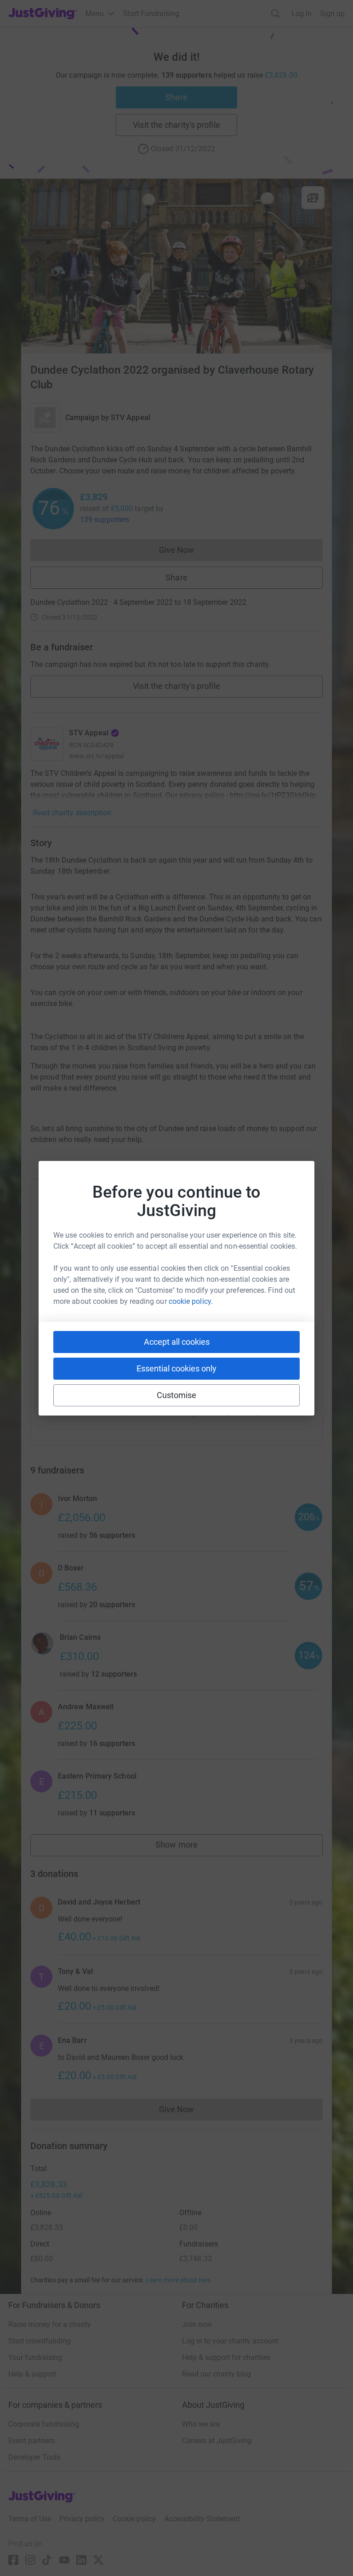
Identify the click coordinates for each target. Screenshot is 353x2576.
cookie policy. (191, 1301)
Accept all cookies (177, 1342)
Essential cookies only (176, 1368)
